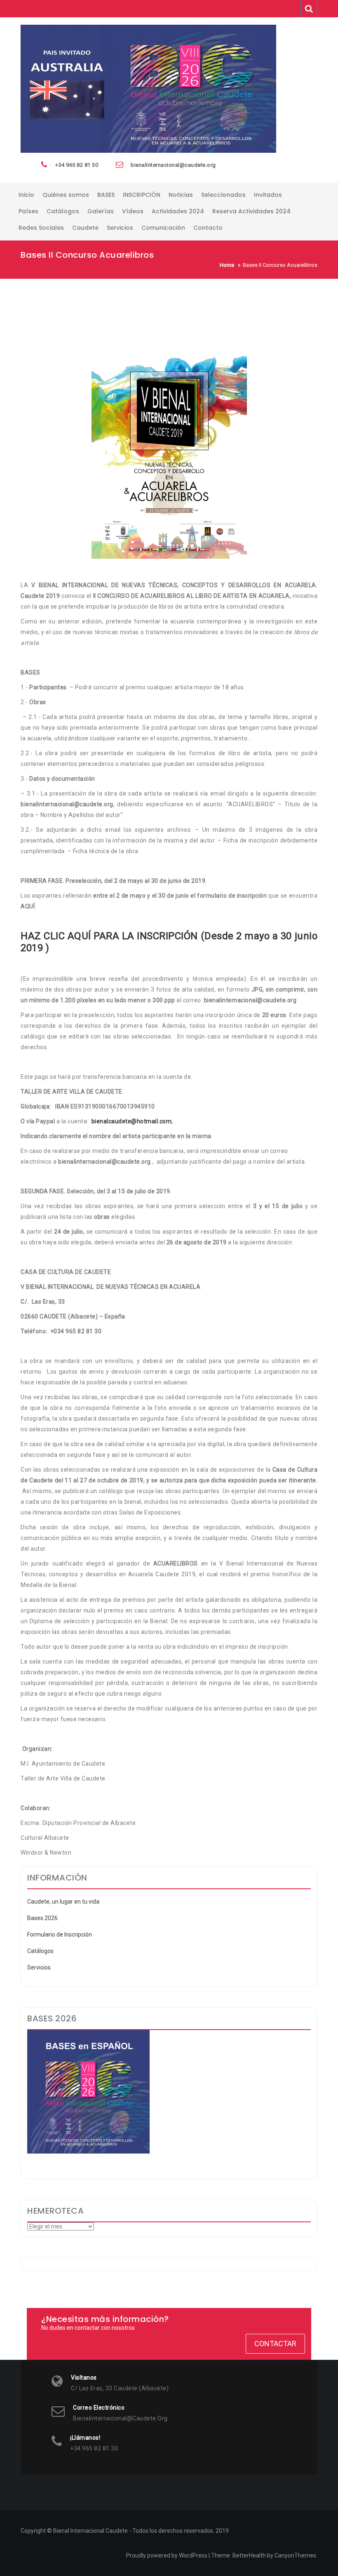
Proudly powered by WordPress (167, 2555)
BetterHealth (249, 2555)
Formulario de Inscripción (60, 1934)
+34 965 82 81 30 (77, 165)
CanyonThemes (295, 2555)
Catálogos (40, 1951)
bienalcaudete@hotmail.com (132, 1121)
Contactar (275, 2344)
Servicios (39, 1967)
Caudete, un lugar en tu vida (63, 1902)
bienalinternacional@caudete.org (173, 165)
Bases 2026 (42, 1918)
